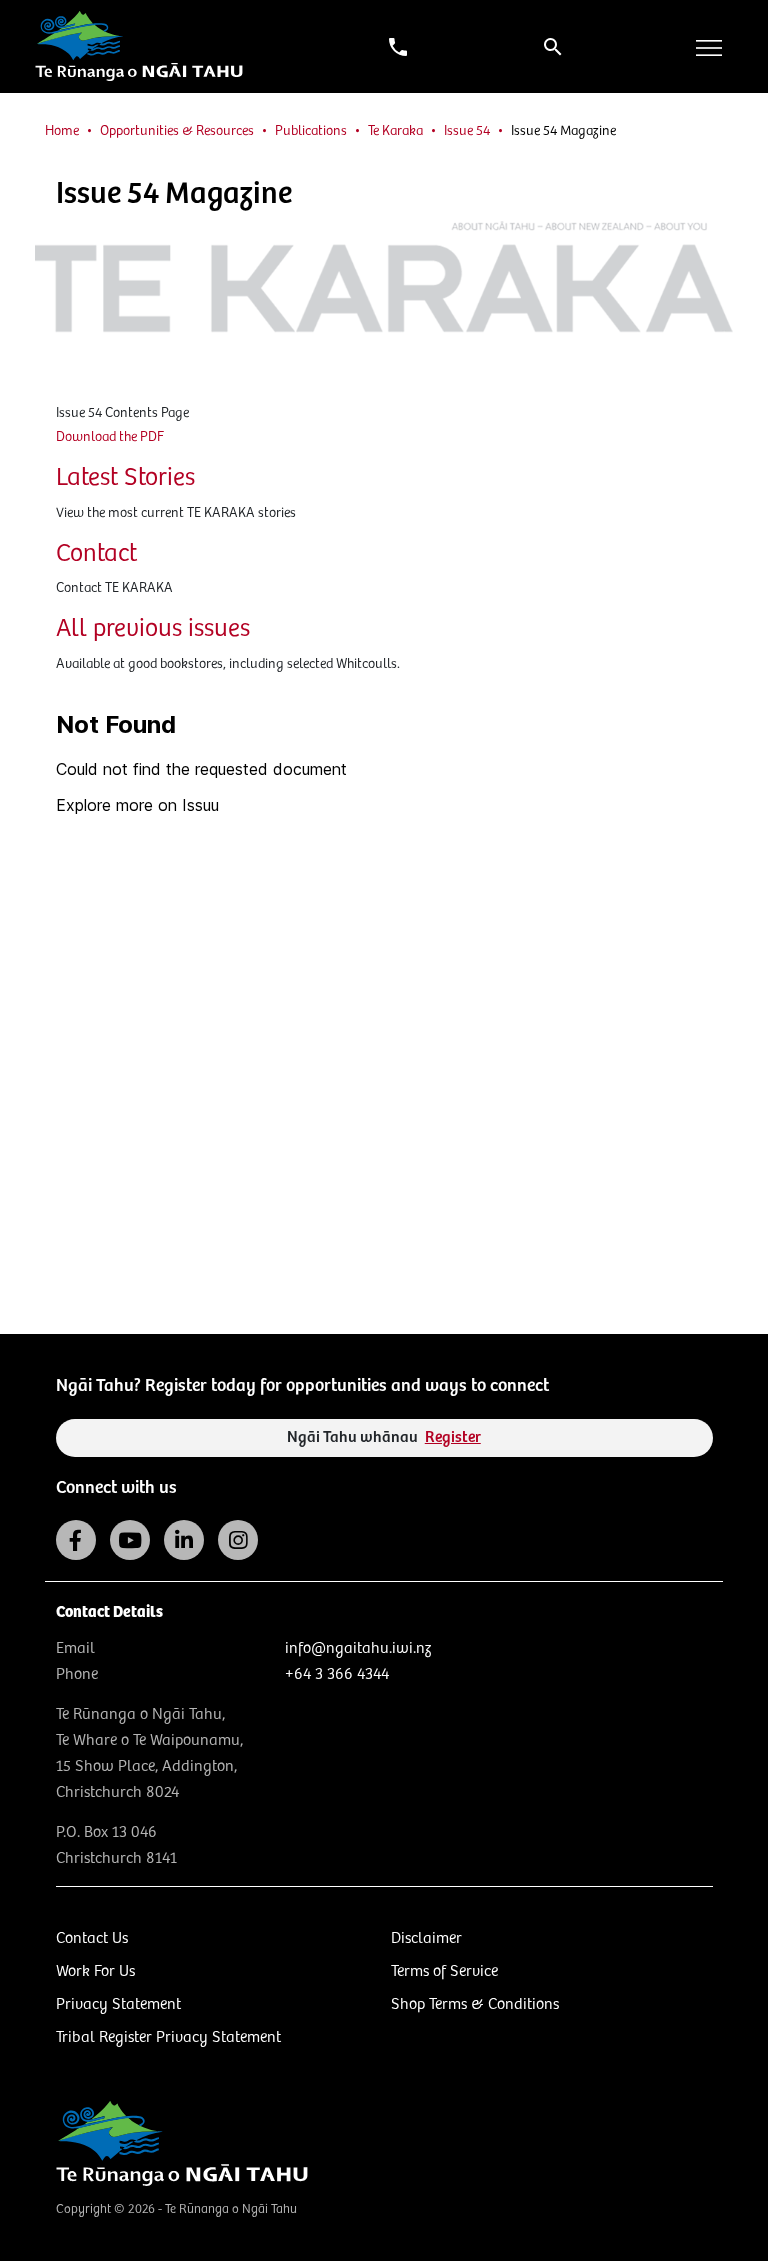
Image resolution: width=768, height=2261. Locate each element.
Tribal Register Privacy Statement (168, 2037)
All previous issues (153, 629)
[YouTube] (130, 1540)
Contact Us (92, 1938)
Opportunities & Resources (177, 131)
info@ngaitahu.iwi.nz (358, 1648)
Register (453, 1437)
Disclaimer (426, 1938)
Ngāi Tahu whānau (384, 1437)
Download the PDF (110, 437)
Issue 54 (467, 131)
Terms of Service (444, 1971)
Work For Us (95, 1971)
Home (62, 131)
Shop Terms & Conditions (475, 2004)
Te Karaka (395, 131)
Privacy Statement (118, 2004)
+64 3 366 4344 (337, 1674)
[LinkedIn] (184, 1540)
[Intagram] (238, 1540)
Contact (96, 554)
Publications (311, 131)
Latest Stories (125, 478)
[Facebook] (76, 1540)
